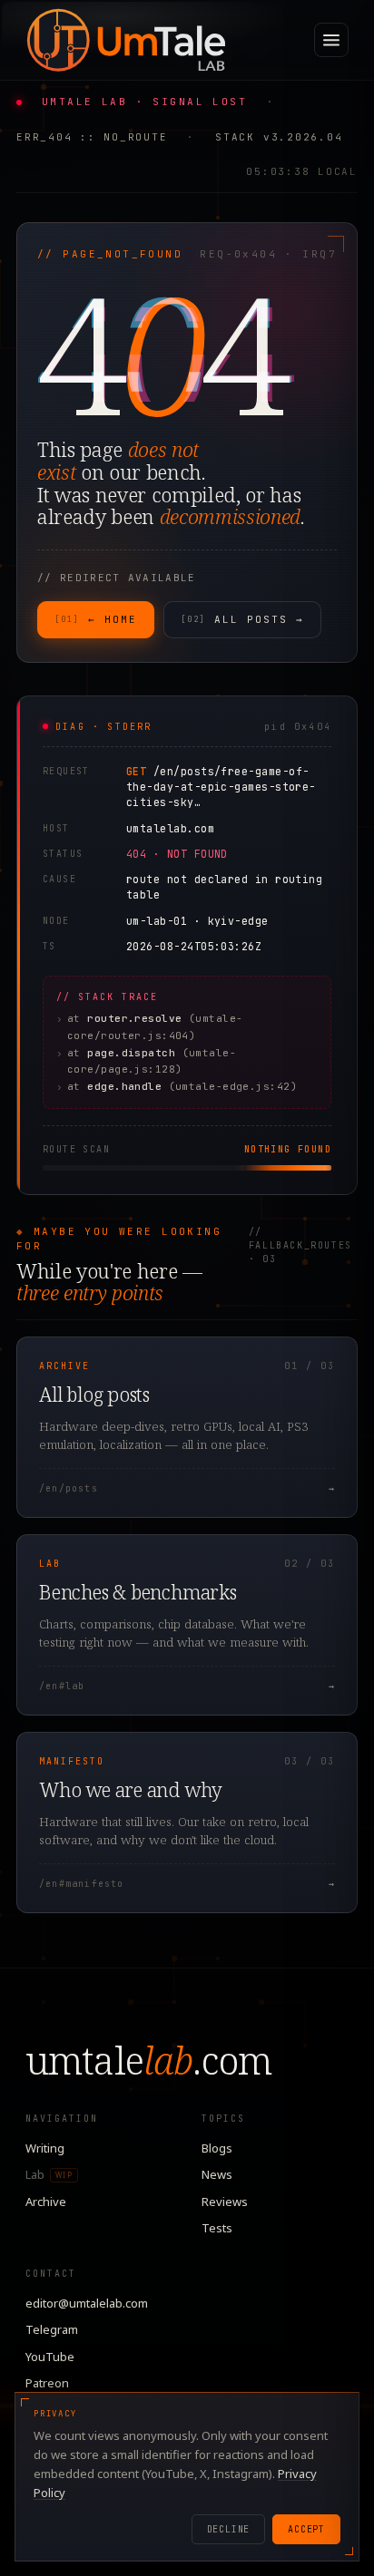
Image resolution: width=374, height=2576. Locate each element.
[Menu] (331, 40)
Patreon (47, 2383)
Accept (306, 2529)
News (217, 2174)
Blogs (217, 2148)
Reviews (225, 2202)
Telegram (52, 2329)
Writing (45, 2148)
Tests (217, 2228)
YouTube (50, 2357)
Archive (46, 2202)
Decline (229, 2529)
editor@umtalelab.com (87, 2303)
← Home (96, 619)
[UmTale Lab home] (125, 40)
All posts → (242, 619)
